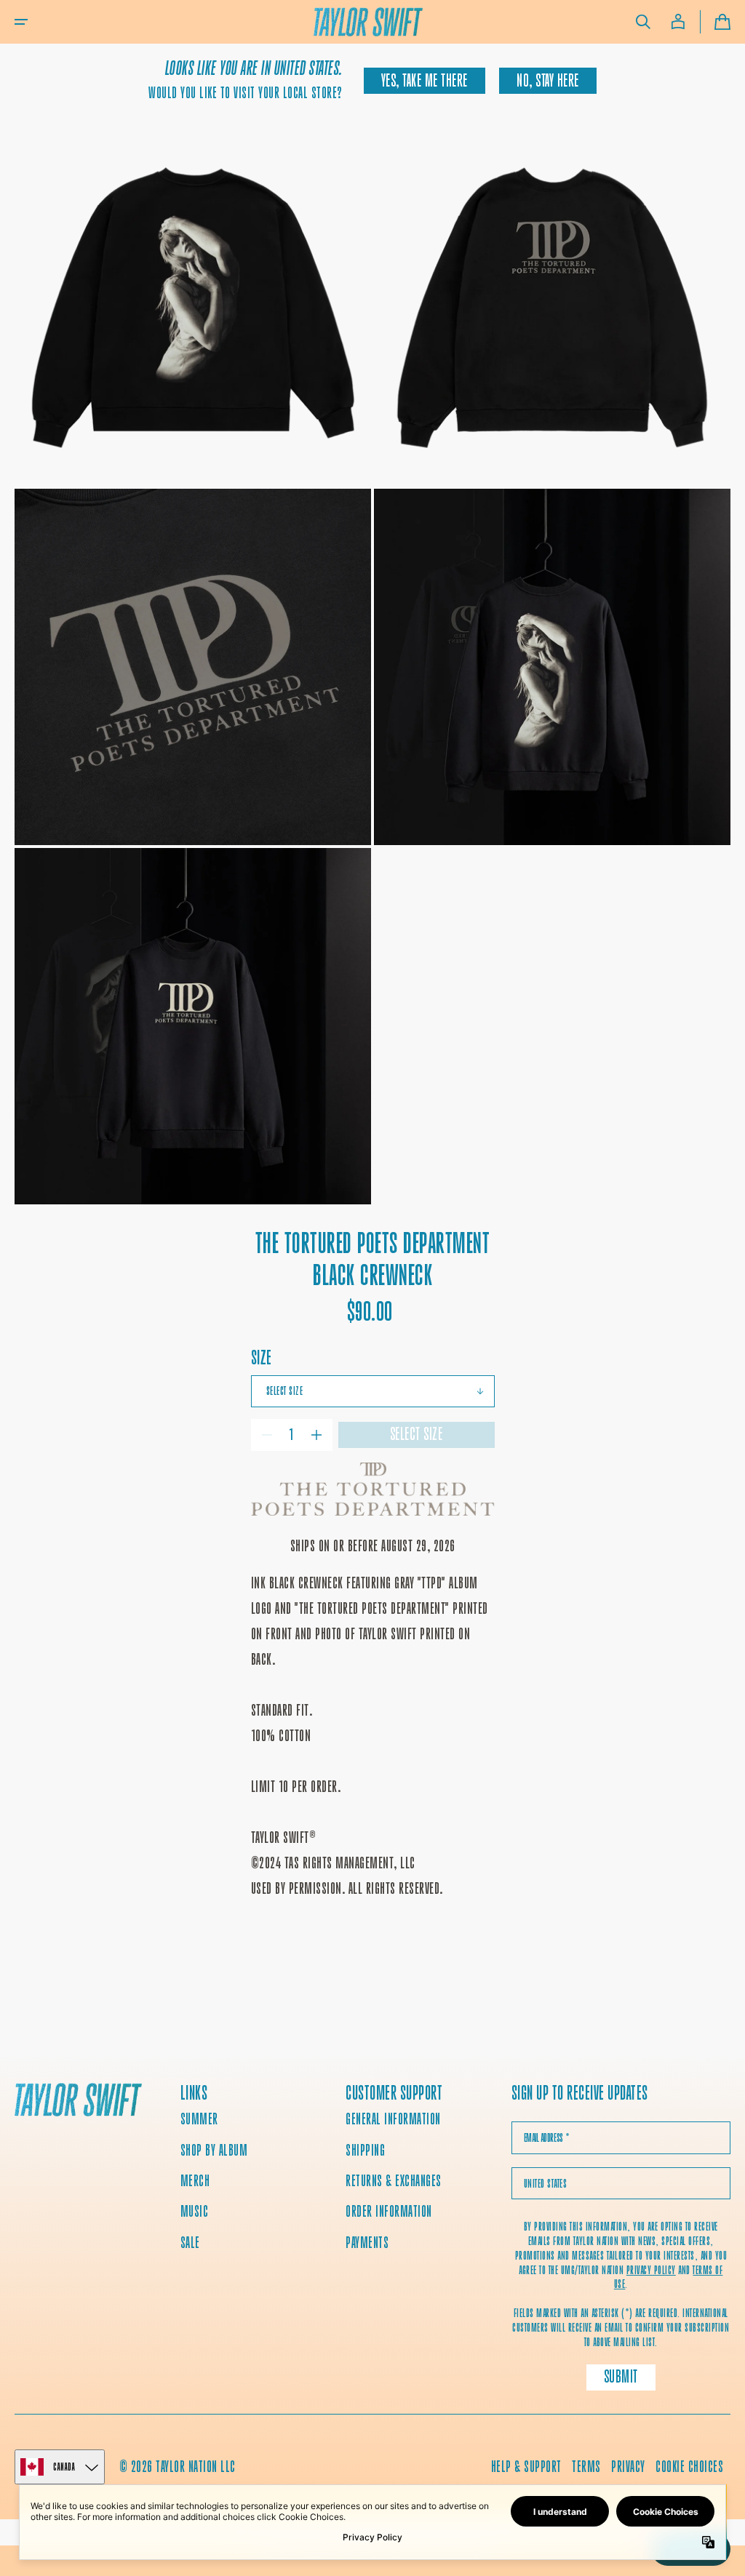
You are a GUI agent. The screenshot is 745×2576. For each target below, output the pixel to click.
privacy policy (651, 2270)
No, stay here (548, 81)
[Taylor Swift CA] (78, 2101)
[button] (21, 22)
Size (262, 1357)
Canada (64, 2467)
